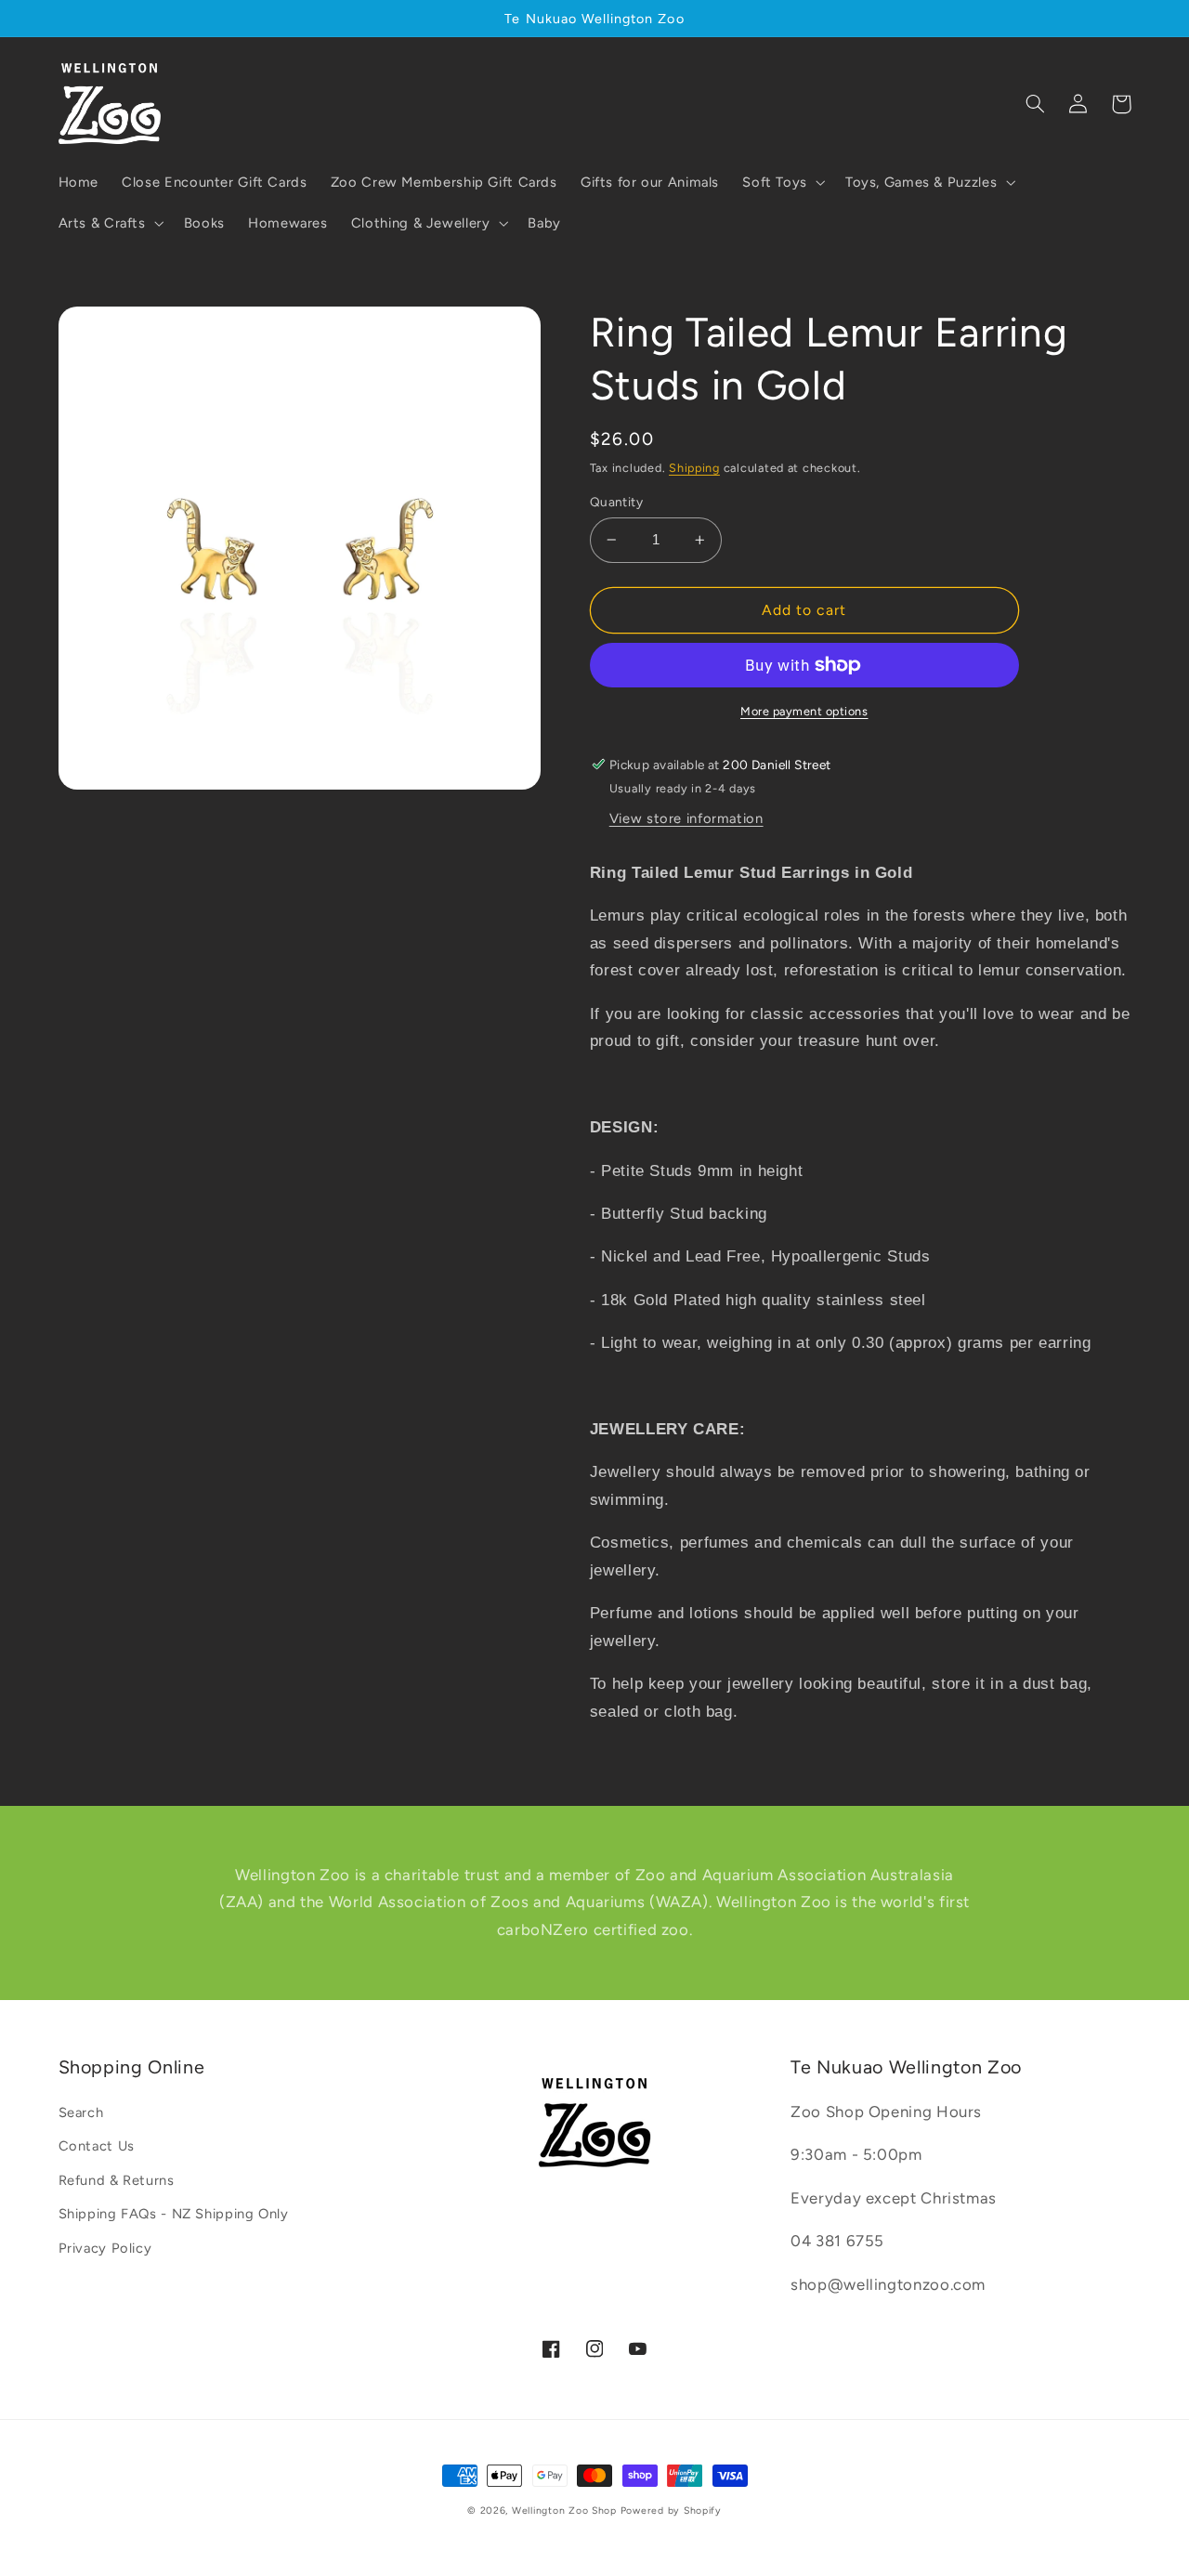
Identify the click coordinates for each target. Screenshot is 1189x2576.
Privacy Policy (105, 2248)
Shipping (694, 468)
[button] (783, 182)
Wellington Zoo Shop (564, 2511)
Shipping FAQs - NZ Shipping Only (174, 2214)
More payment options (804, 711)
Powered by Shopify (671, 2511)
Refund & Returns (117, 2180)
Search (81, 2112)
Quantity (616, 502)
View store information (686, 818)
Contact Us (97, 2146)
